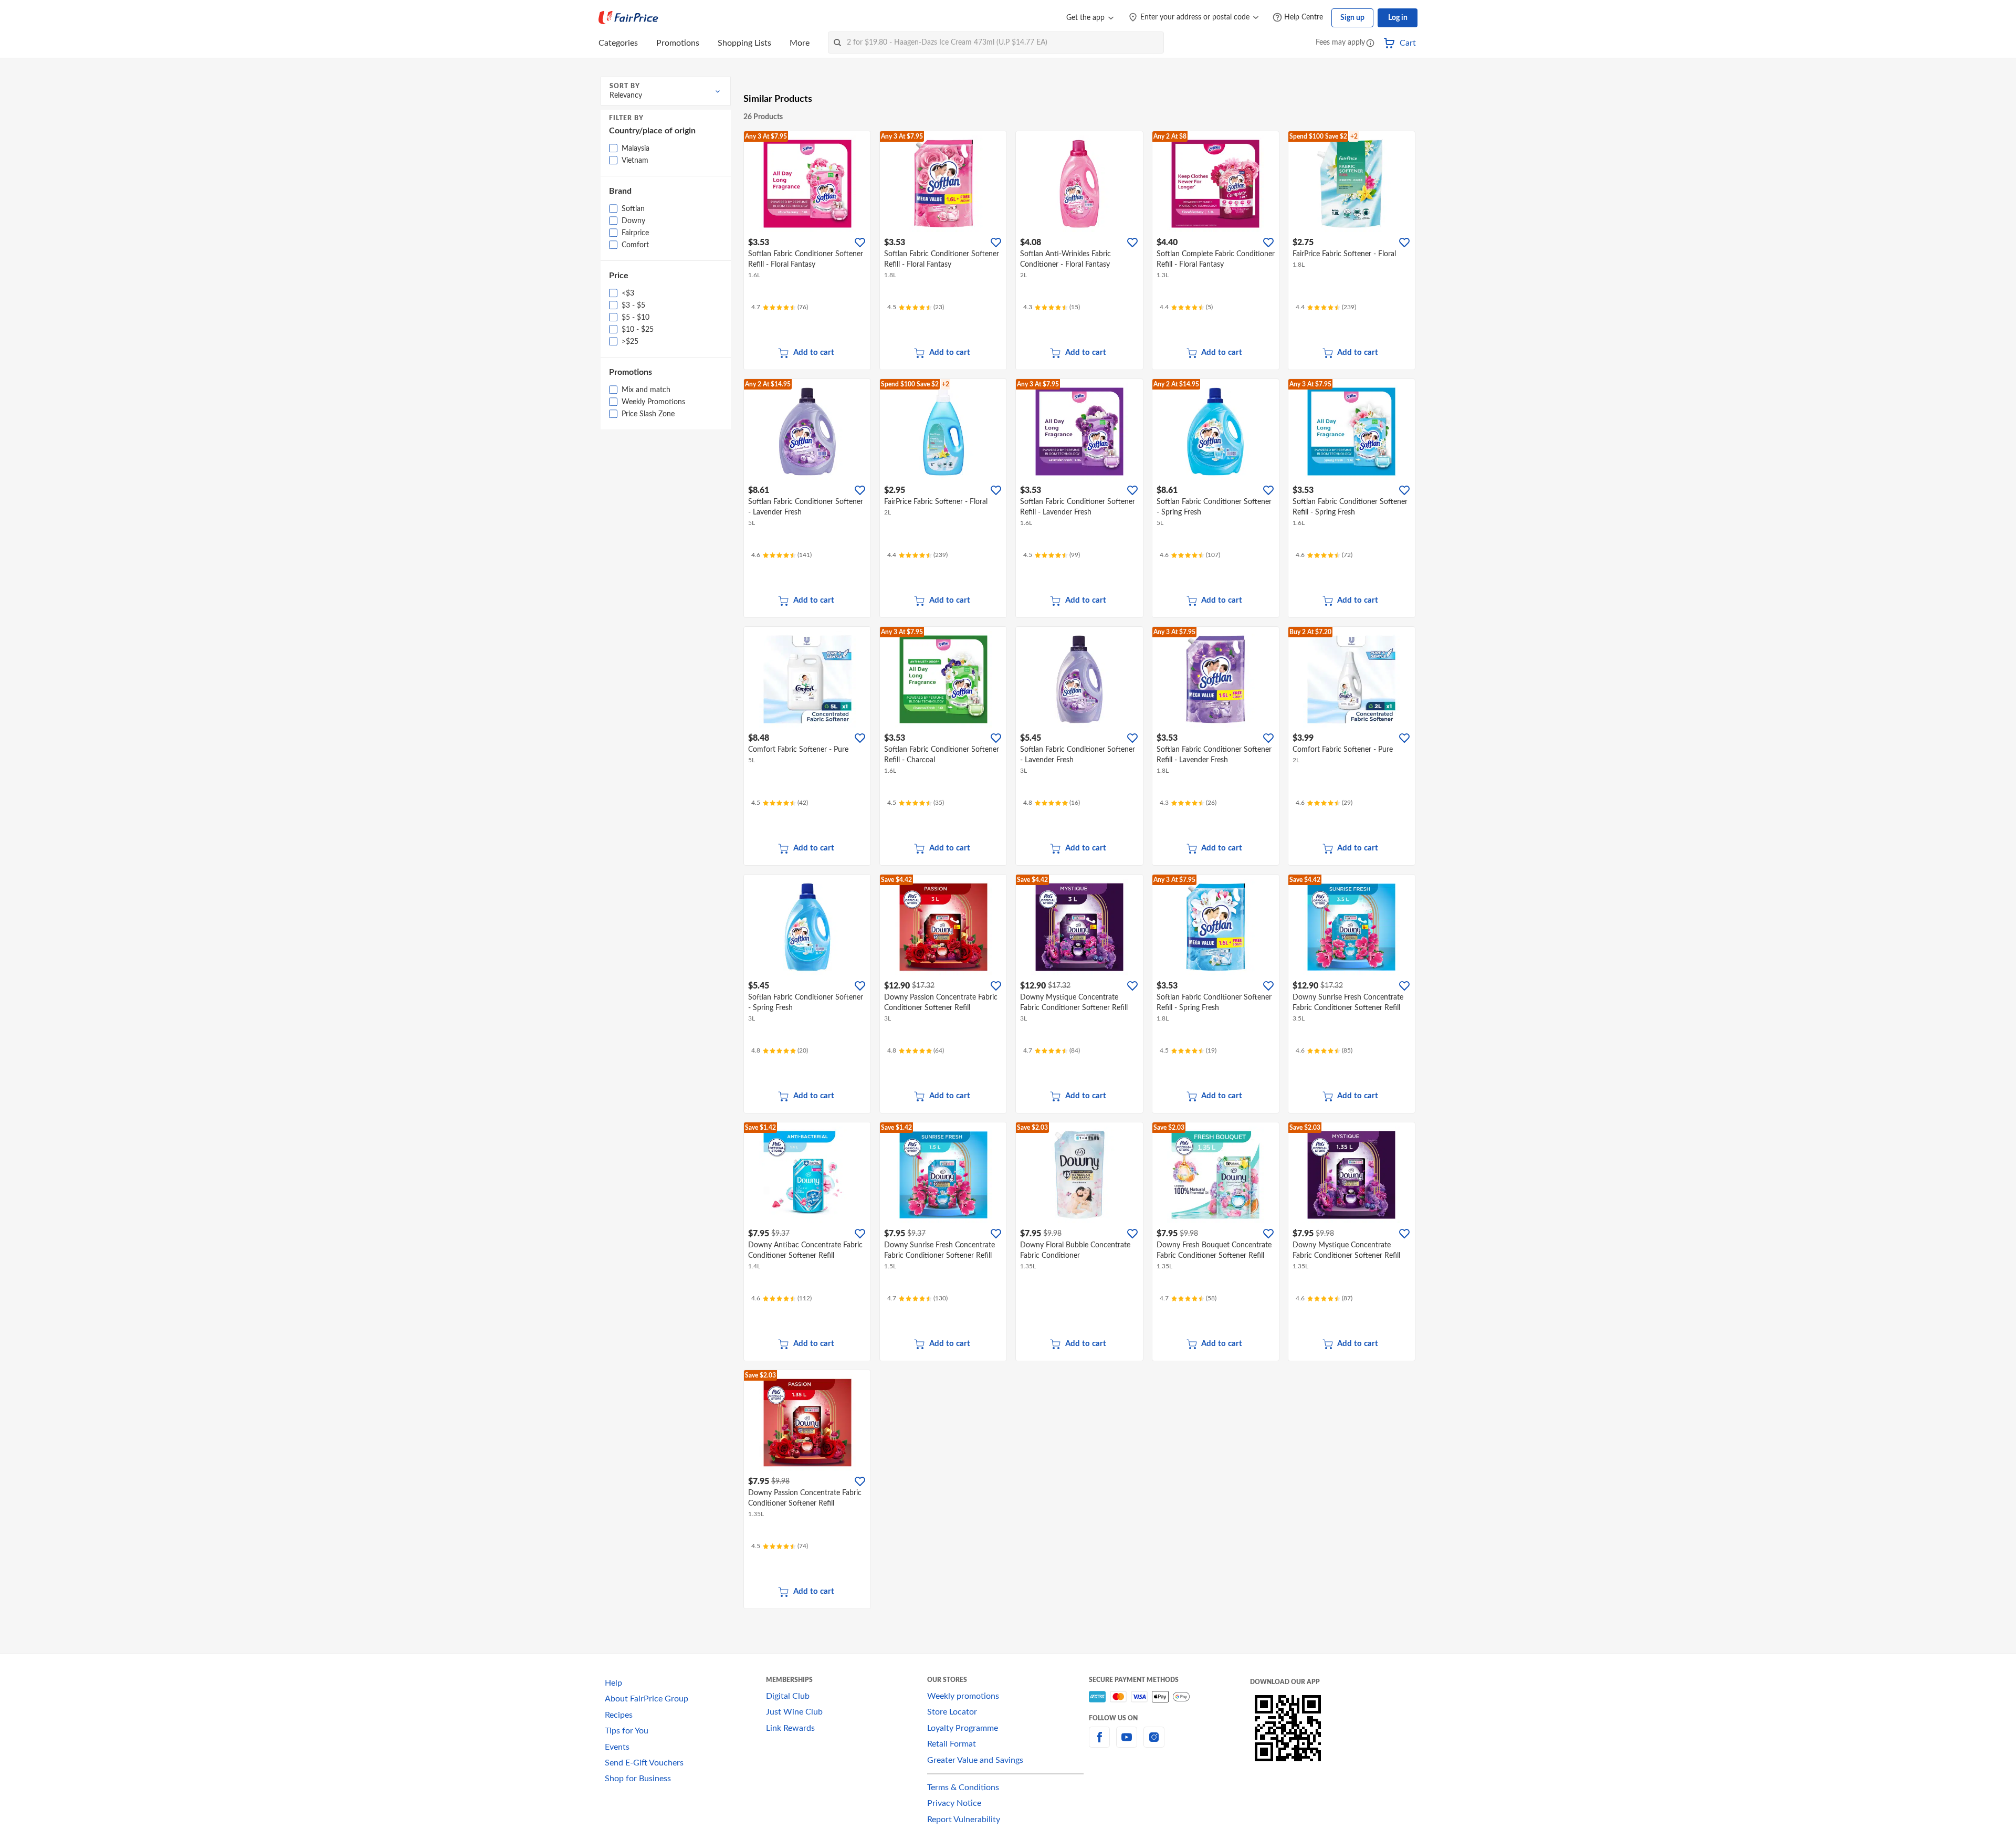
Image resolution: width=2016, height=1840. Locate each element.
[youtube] (1127, 1743)
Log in (1398, 18)
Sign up (1352, 18)
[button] (1370, 44)
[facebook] (1099, 1743)
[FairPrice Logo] (628, 18)
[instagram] (1154, 1743)
